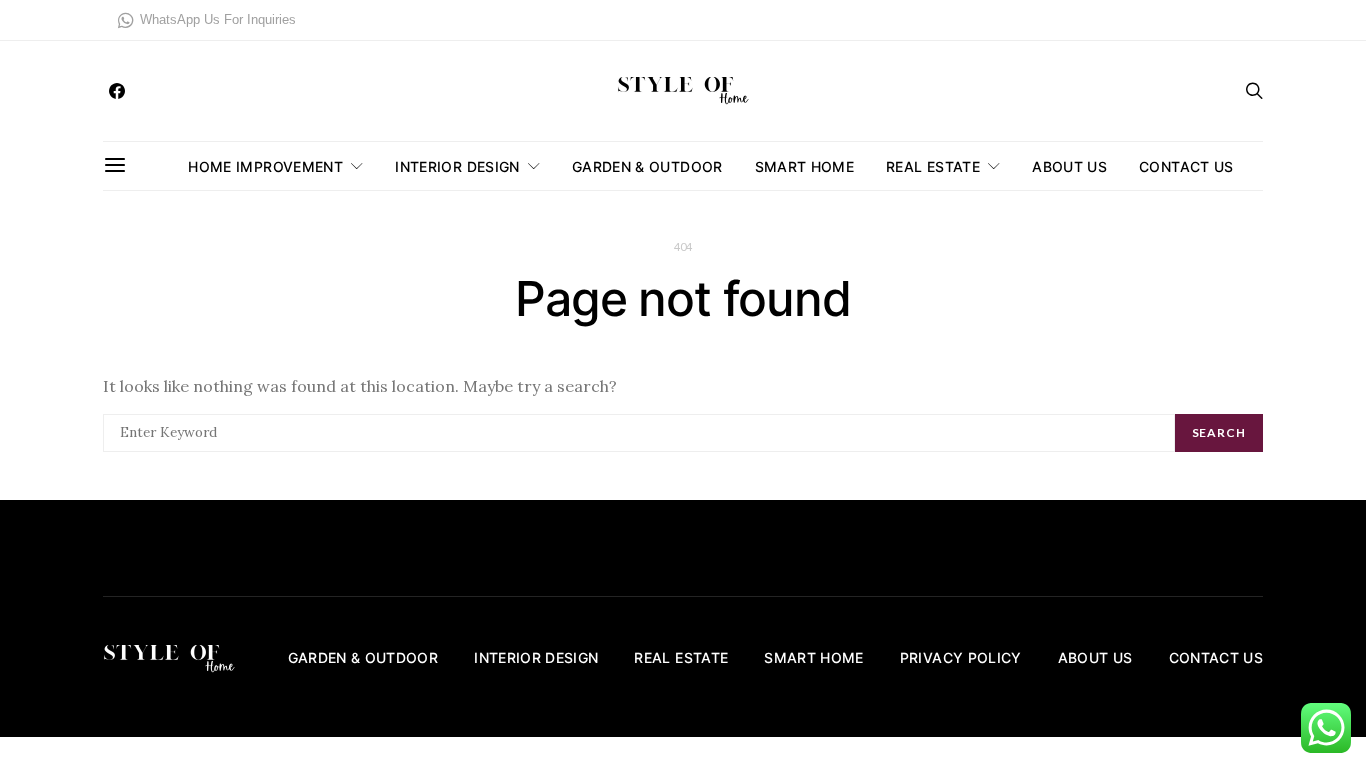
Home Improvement (265, 166)
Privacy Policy (961, 657)
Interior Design (457, 166)
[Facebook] (117, 91)
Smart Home (805, 166)
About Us (1069, 166)
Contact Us (1186, 166)
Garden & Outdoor (647, 166)
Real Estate (933, 166)
